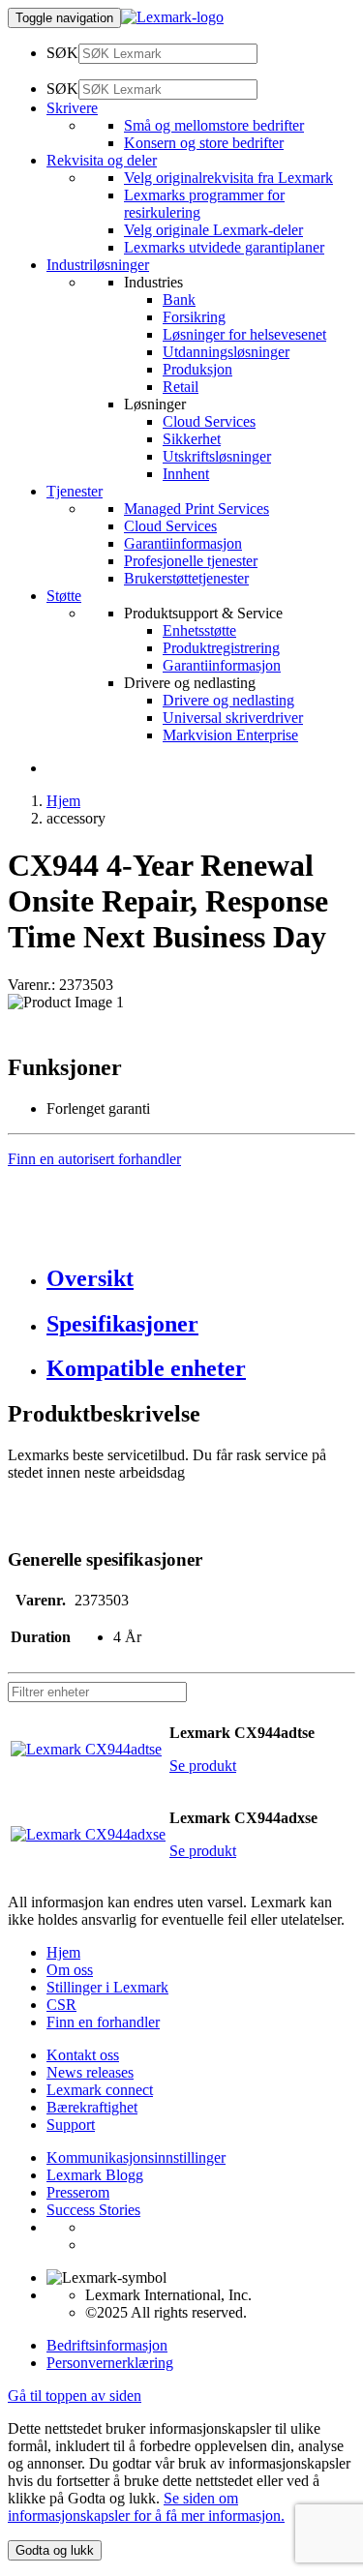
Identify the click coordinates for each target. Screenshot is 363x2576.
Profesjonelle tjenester (191, 561)
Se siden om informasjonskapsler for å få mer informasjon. (146, 2507)
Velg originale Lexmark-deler (213, 230)
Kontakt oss (83, 2055)
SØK (62, 53)
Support (71, 2125)
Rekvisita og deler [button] (102, 160)
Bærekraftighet (92, 2107)
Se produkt (203, 1766)
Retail (181, 387)
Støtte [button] (64, 596)
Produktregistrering (221, 648)
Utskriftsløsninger (217, 456)
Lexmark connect (100, 2090)
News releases (90, 2072)
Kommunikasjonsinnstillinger (136, 2157)
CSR (61, 2005)
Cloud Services (209, 421)
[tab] (201, 1279)
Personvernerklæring (110, 2363)
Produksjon (197, 369)
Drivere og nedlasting (228, 700)
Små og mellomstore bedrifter (214, 125)
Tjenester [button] (75, 491)
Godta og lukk (55, 2550)
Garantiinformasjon (183, 543)
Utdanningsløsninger (226, 352)
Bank (179, 300)
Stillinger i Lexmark (107, 1987)
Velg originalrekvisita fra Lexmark (228, 178)
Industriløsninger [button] (98, 265)
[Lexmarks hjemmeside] (172, 17)
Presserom (78, 2192)
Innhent (186, 474)
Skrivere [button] (72, 108)
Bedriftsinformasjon (107, 2345)
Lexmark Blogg (95, 2175)
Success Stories (93, 2210)
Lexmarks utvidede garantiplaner (224, 247)
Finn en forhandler (103, 2022)
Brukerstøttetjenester (186, 578)
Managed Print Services (197, 509)
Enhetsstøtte (199, 630)
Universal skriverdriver (233, 718)
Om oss (70, 1970)
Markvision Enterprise (230, 735)
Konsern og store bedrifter (204, 143)
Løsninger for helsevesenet (244, 334)
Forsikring (194, 317)
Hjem (63, 801)
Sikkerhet (192, 439)
